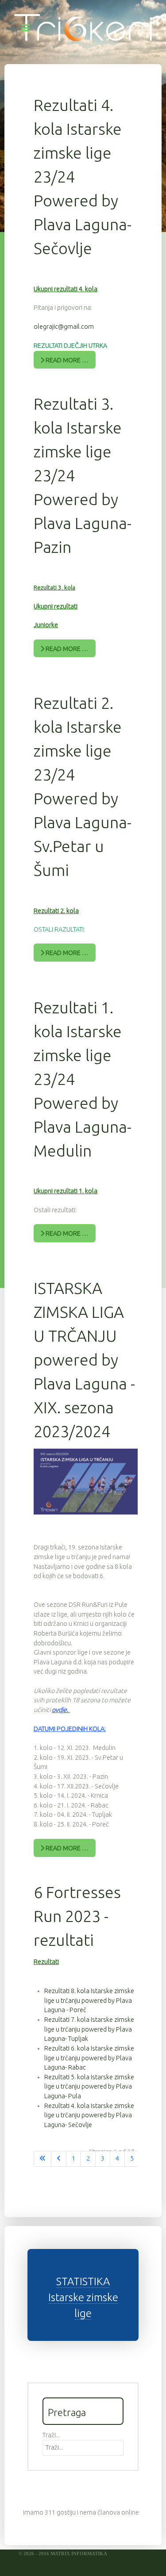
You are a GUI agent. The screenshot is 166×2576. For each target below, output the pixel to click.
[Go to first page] (42, 2159)
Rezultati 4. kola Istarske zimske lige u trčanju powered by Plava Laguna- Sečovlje (89, 2115)
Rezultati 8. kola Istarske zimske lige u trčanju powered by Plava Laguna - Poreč (89, 2000)
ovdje (59, 1710)
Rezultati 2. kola (56, 911)
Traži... (51, 2435)
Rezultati (46, 1962)
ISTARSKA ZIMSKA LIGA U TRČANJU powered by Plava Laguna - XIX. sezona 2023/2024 (84, 1360)
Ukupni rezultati (56, 606)
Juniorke (46, 625)
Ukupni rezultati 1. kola (66, 1191)
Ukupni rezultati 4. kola (66, 289)
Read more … (66, 360)
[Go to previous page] (59, 2159)
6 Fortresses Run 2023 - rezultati (77, 1916)
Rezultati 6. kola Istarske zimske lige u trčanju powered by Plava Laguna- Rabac (89, 2058)
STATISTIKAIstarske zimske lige (83, 2297)
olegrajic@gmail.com (64, 327)
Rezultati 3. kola (54, 588)
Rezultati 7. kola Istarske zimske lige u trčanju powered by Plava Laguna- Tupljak (89, 2029)
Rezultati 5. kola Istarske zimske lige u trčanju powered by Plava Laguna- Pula (89, 2087)
